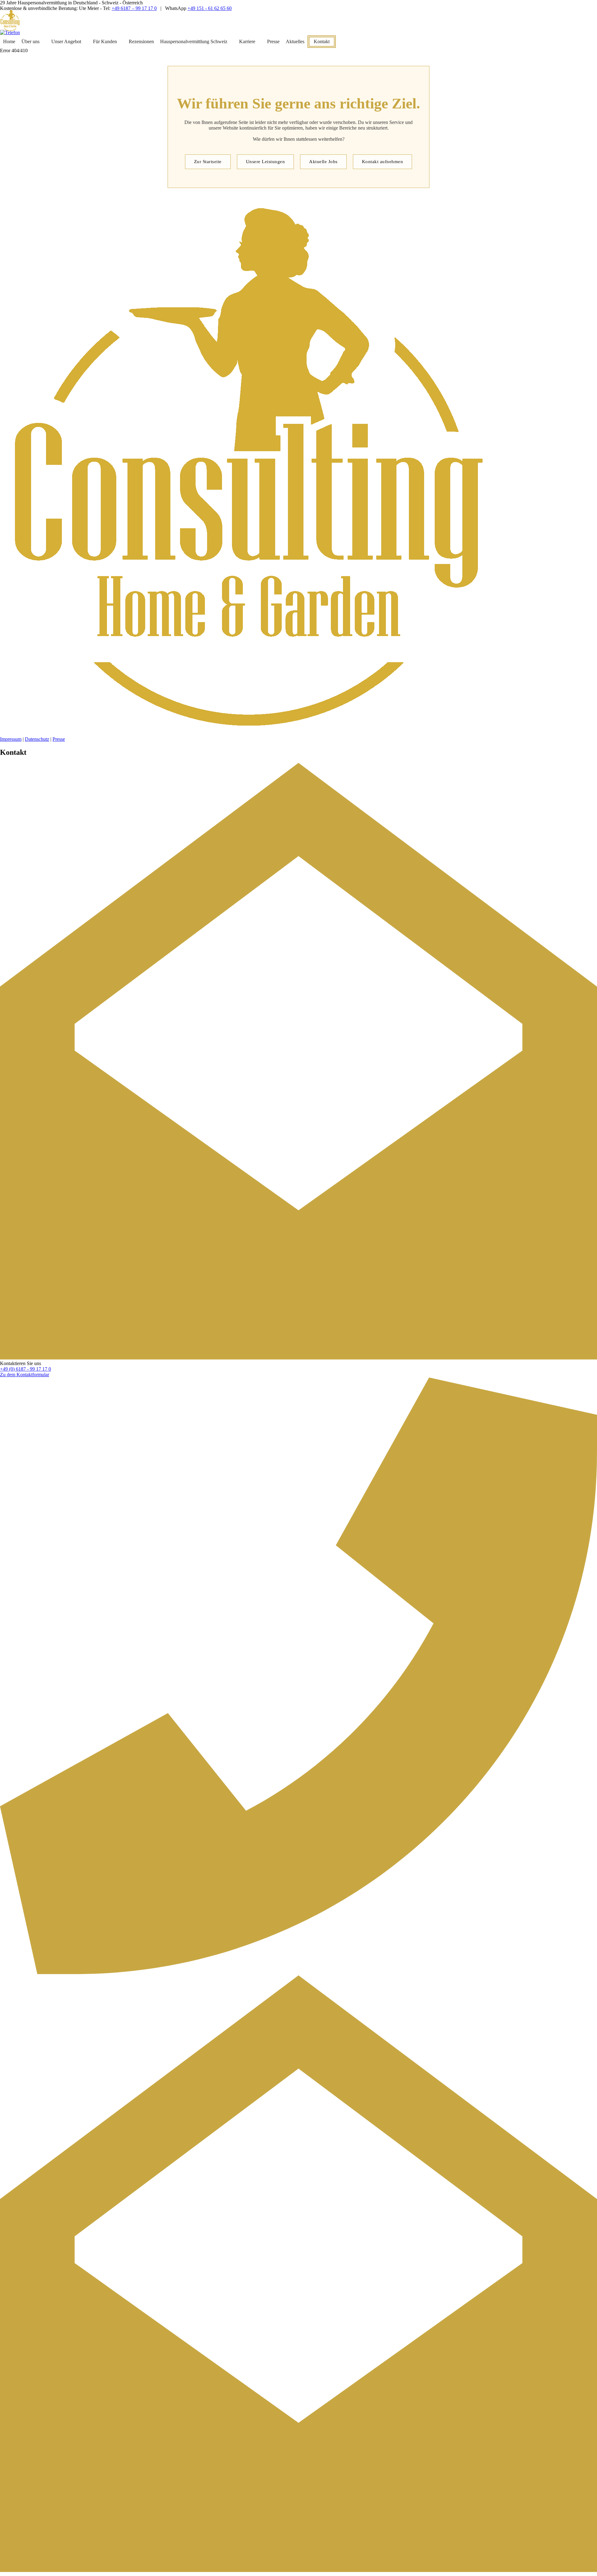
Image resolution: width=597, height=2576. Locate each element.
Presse (273, 41)
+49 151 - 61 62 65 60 (210, 8)
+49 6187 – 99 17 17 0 (134, 8)
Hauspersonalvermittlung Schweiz (194, 41)
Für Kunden (105, 41)
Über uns (30, 41)
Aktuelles (295, 41)
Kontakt (322, 41)
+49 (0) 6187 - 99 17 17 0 (25, 1369)
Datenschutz (37, 739)
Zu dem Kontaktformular (25, 1375)
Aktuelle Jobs (323, 162)
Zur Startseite (208, 162)
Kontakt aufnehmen (383, 162)
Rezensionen (141, 41)
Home (9, 41)
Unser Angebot (66, 41)
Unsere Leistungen (266, 162)
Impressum (11, 739)
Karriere (247, 41)
